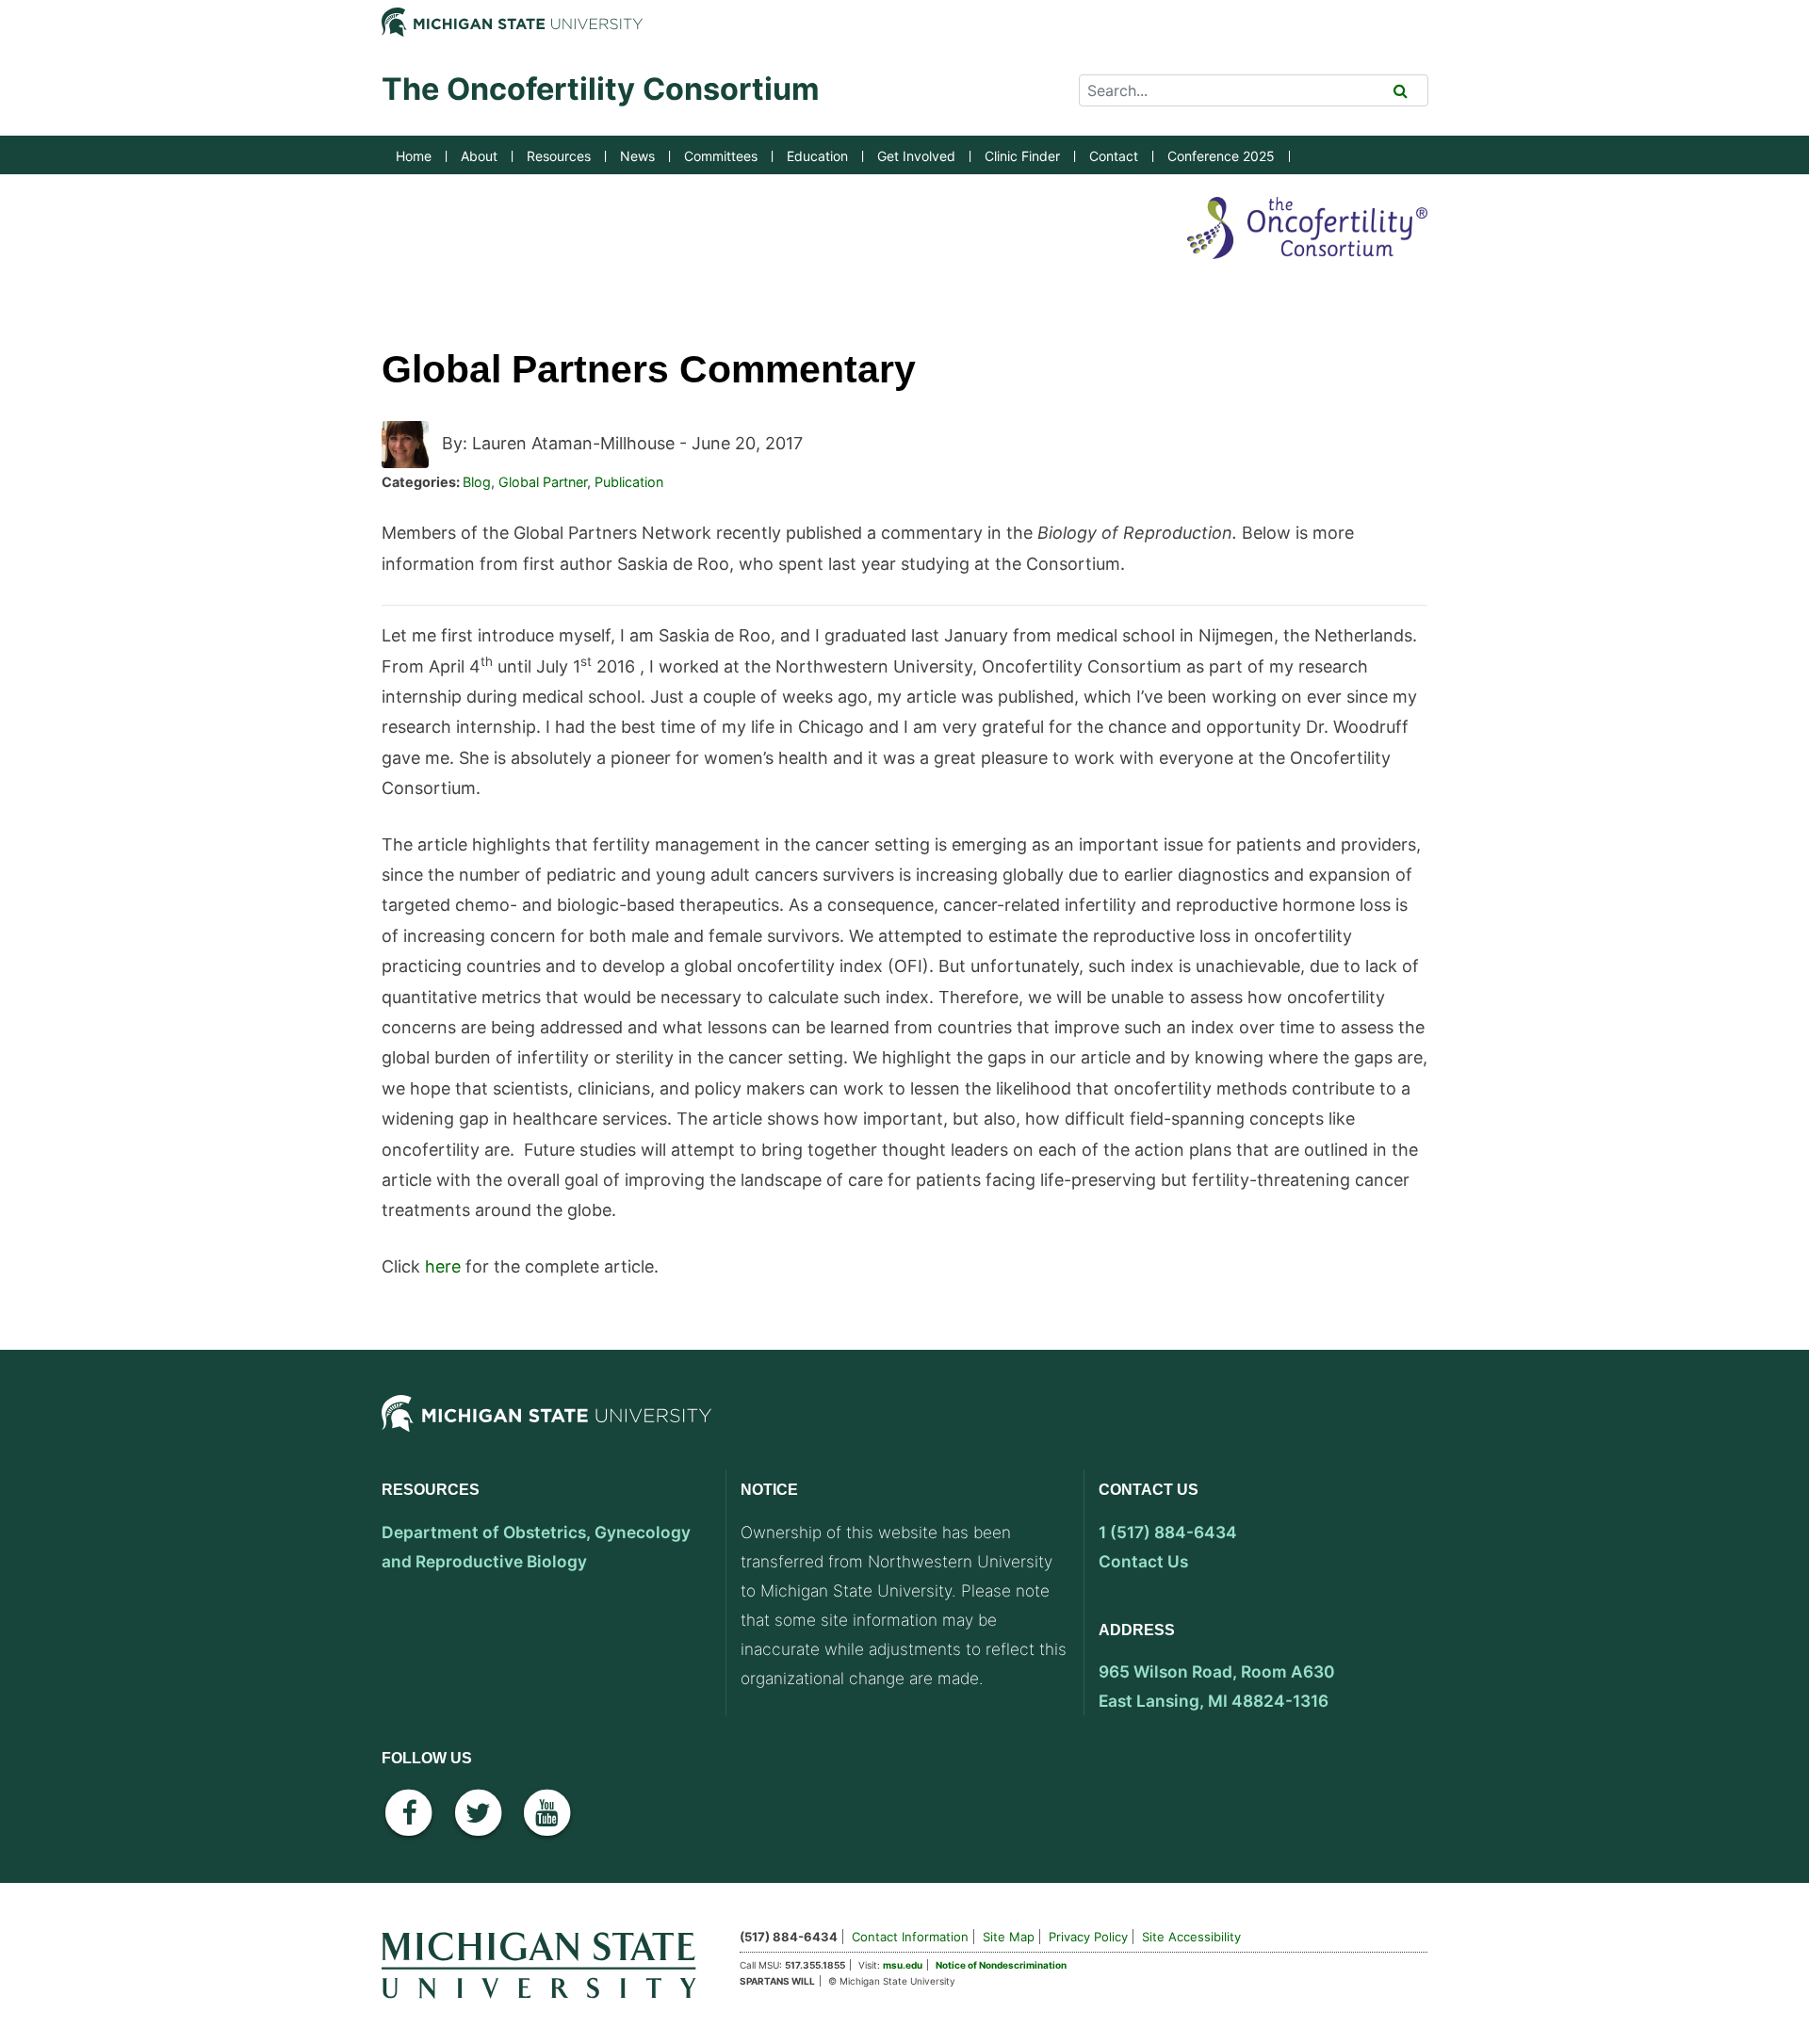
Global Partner (543, 482)
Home (414, 156)
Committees (721, 156)
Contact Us (1143, 1561)
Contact (1114, 156)
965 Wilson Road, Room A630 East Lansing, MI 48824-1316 (1217, 1686)
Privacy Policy (1088, 1937)
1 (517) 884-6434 (1168, 1532)
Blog (477, 482)
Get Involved (916, 156)
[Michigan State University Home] (546, 1962)
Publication (629, 482)
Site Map (1009, 1937)
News (637, 156)
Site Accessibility (1191, 1937)
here (443, 1266)
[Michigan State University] (546, 1430)
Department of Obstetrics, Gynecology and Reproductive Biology (536, 1547)
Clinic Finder (1022, 156)
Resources (559, 156)
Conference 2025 (1221, 156)
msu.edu (903, 1965)
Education (817, 156)
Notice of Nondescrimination (1001, 1965)
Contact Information (910, 1937)
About (479, 156)
